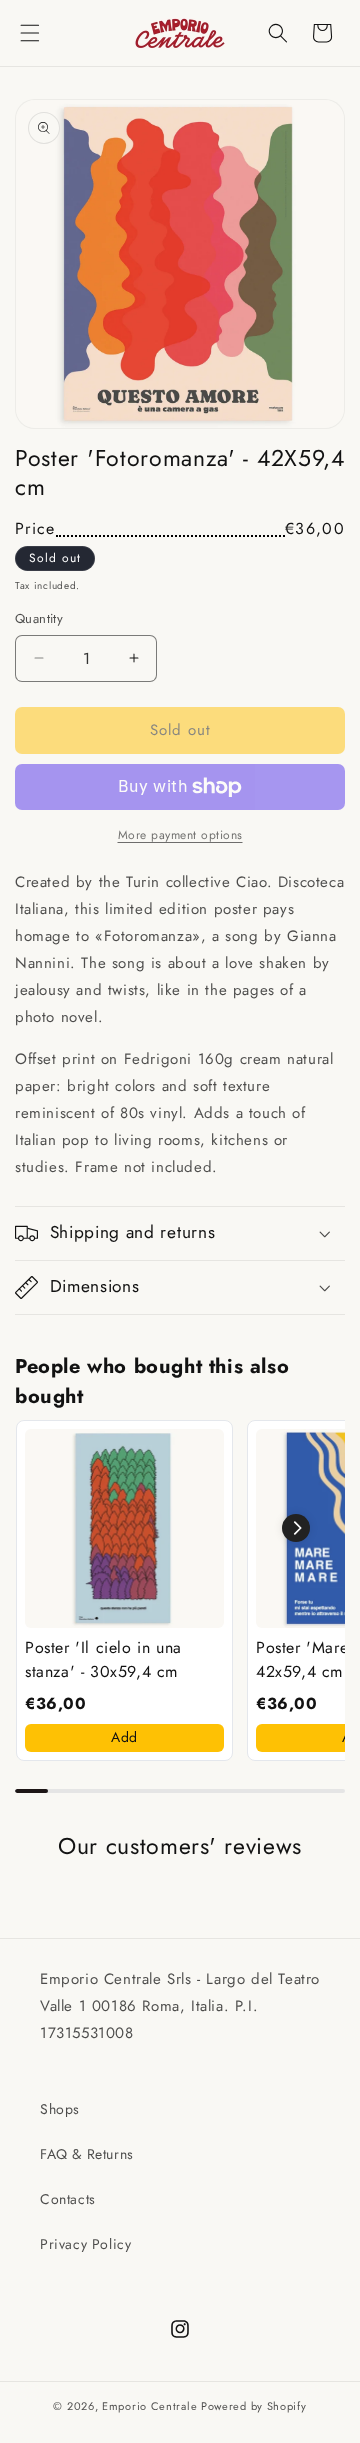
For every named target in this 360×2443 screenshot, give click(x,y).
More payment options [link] (180, 835)
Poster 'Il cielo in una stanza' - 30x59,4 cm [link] (103, 1659)
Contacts (68, 2199)
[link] (124, 1528)
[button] (30, 33)
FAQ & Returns (87, 2154)
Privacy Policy (85, 2244)
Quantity (39, 618)
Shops (60, 2109)
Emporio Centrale (149, 2406)
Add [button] (124, 1737)
